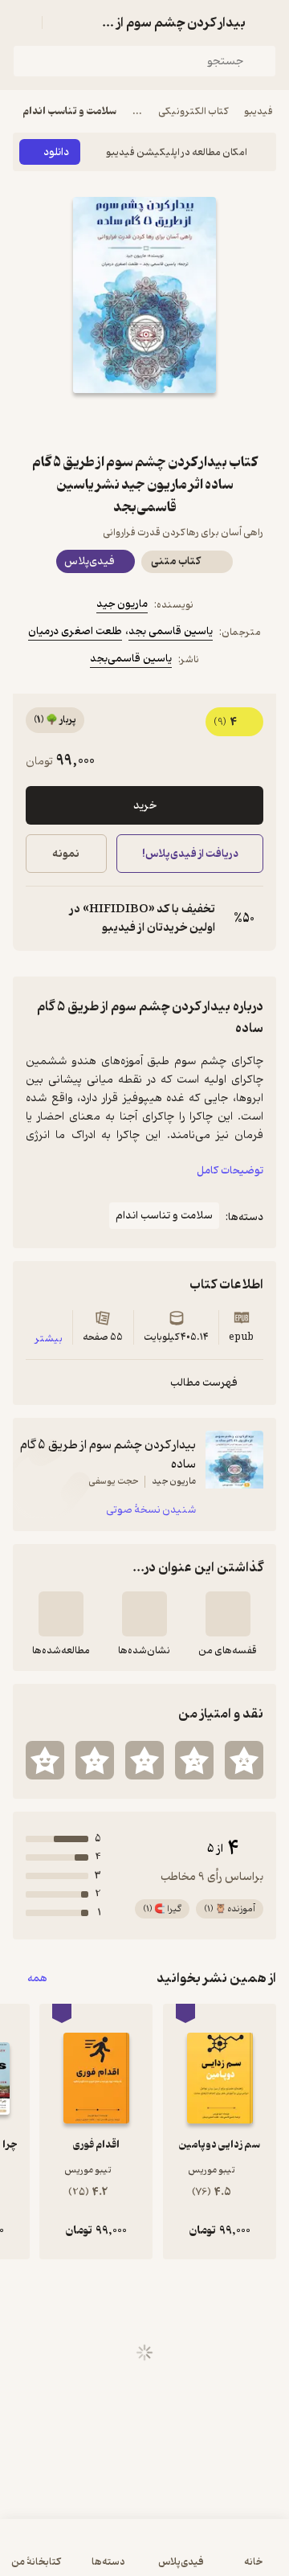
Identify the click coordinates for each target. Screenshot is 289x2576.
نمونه (66, 854)
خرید (145, 806)
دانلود (56, 152)
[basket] (62, 23)
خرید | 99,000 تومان (77, 2556)
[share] (106, 422)
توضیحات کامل (230, 1171)
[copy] (39, 919)
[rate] (244, 1760)
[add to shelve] (228, 1614)
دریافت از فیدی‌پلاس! (189, 854)
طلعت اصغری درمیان (75, 631)
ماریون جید (122, 604)
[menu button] (22, 23)
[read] (61, 1614)
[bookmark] (183, 422)
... (137, 111)
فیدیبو (258, 111)
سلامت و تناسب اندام (69, 111)
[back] (267, 23)
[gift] (144, 422)
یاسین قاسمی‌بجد (131, 659)
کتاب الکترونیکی (193, 111)
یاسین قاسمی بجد (171, 631)
